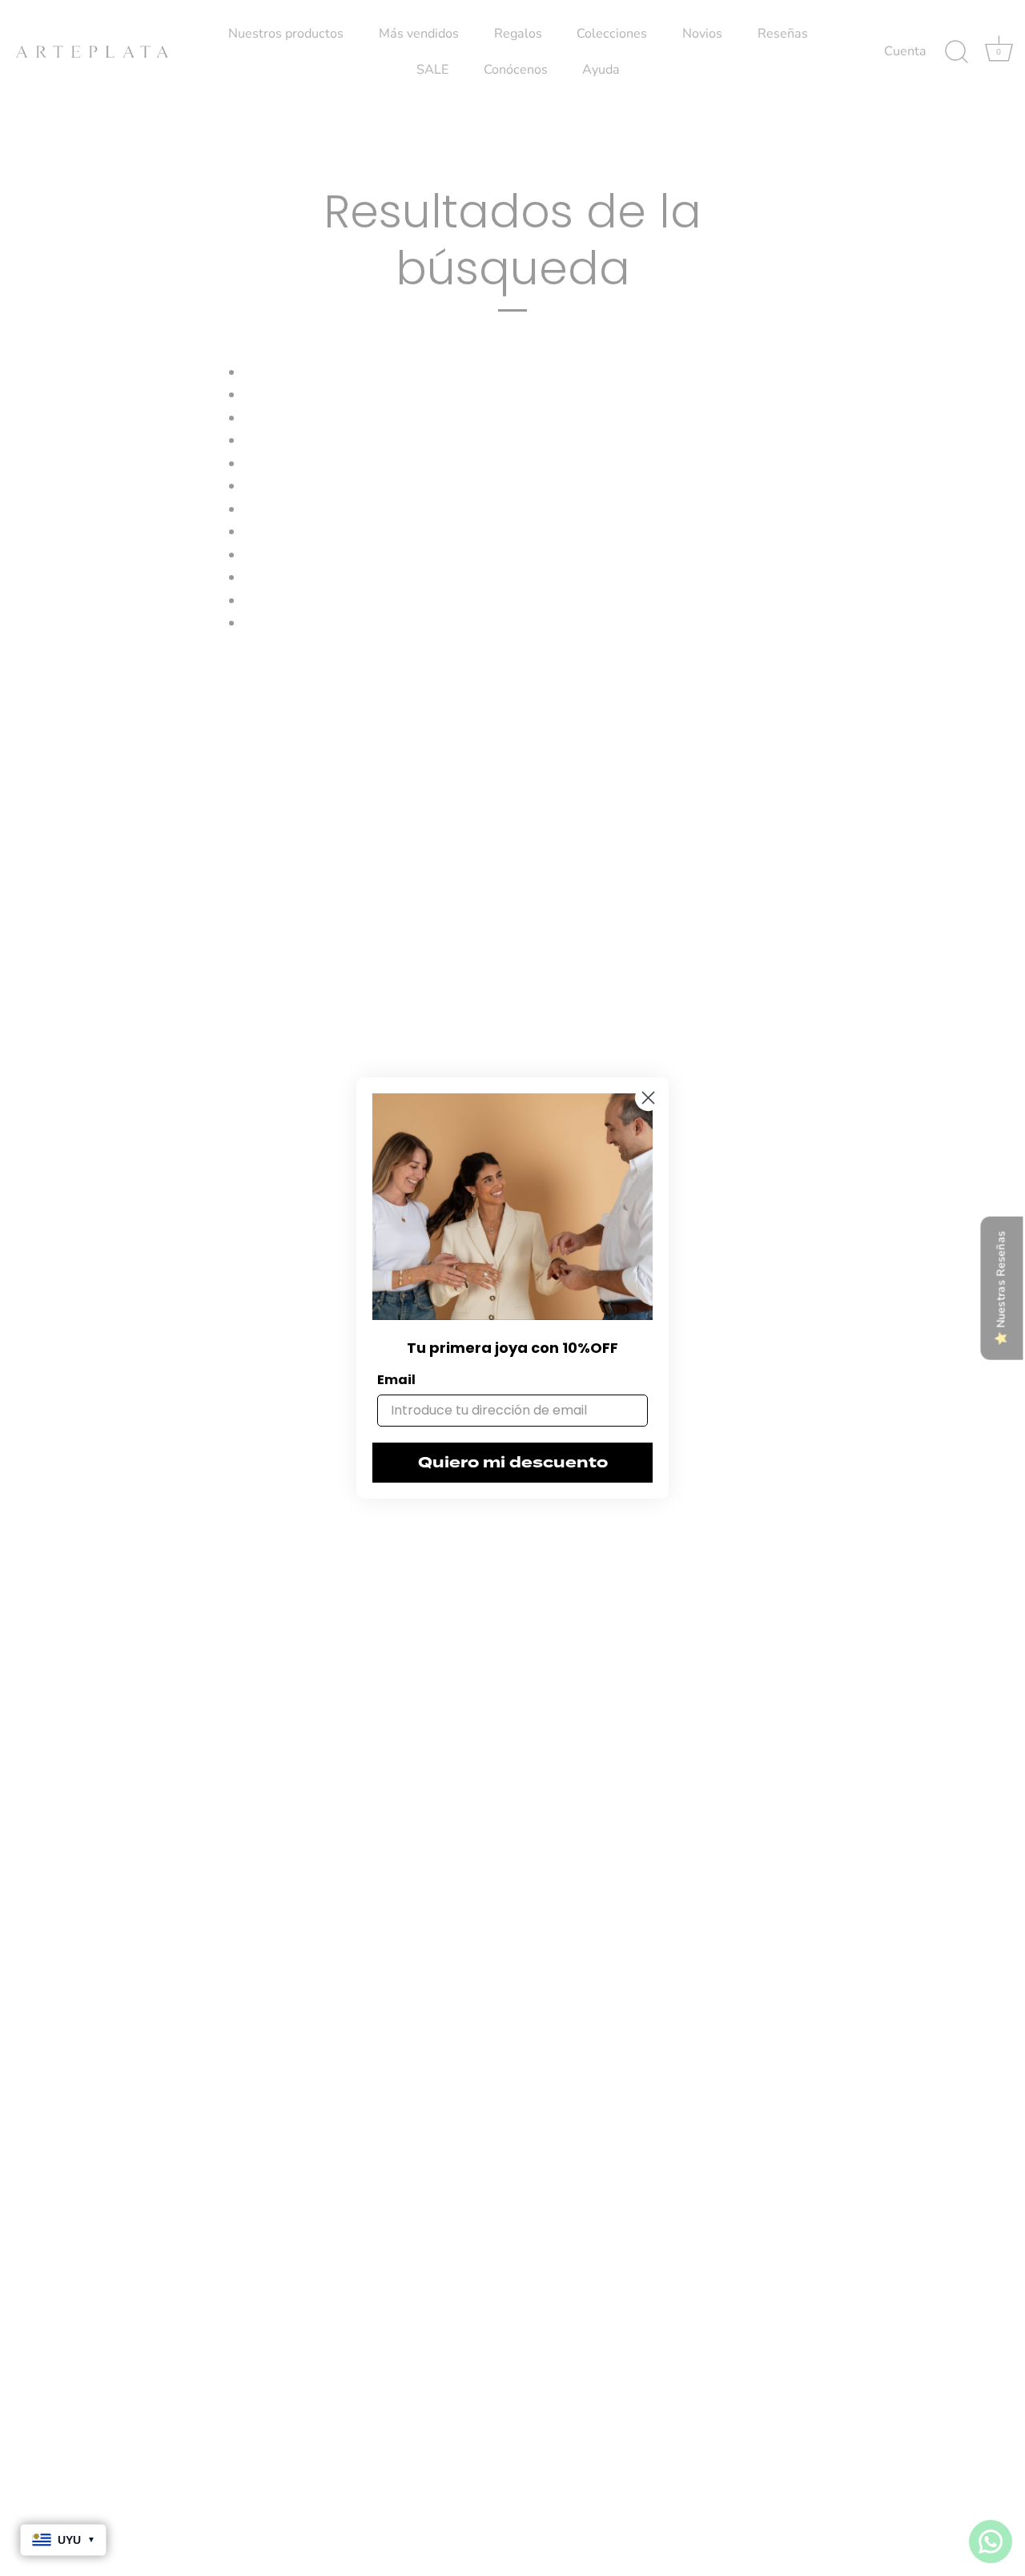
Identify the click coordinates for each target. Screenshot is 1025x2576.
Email (396, 1380)
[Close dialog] (648, 1098)
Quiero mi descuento (513, 1463)
